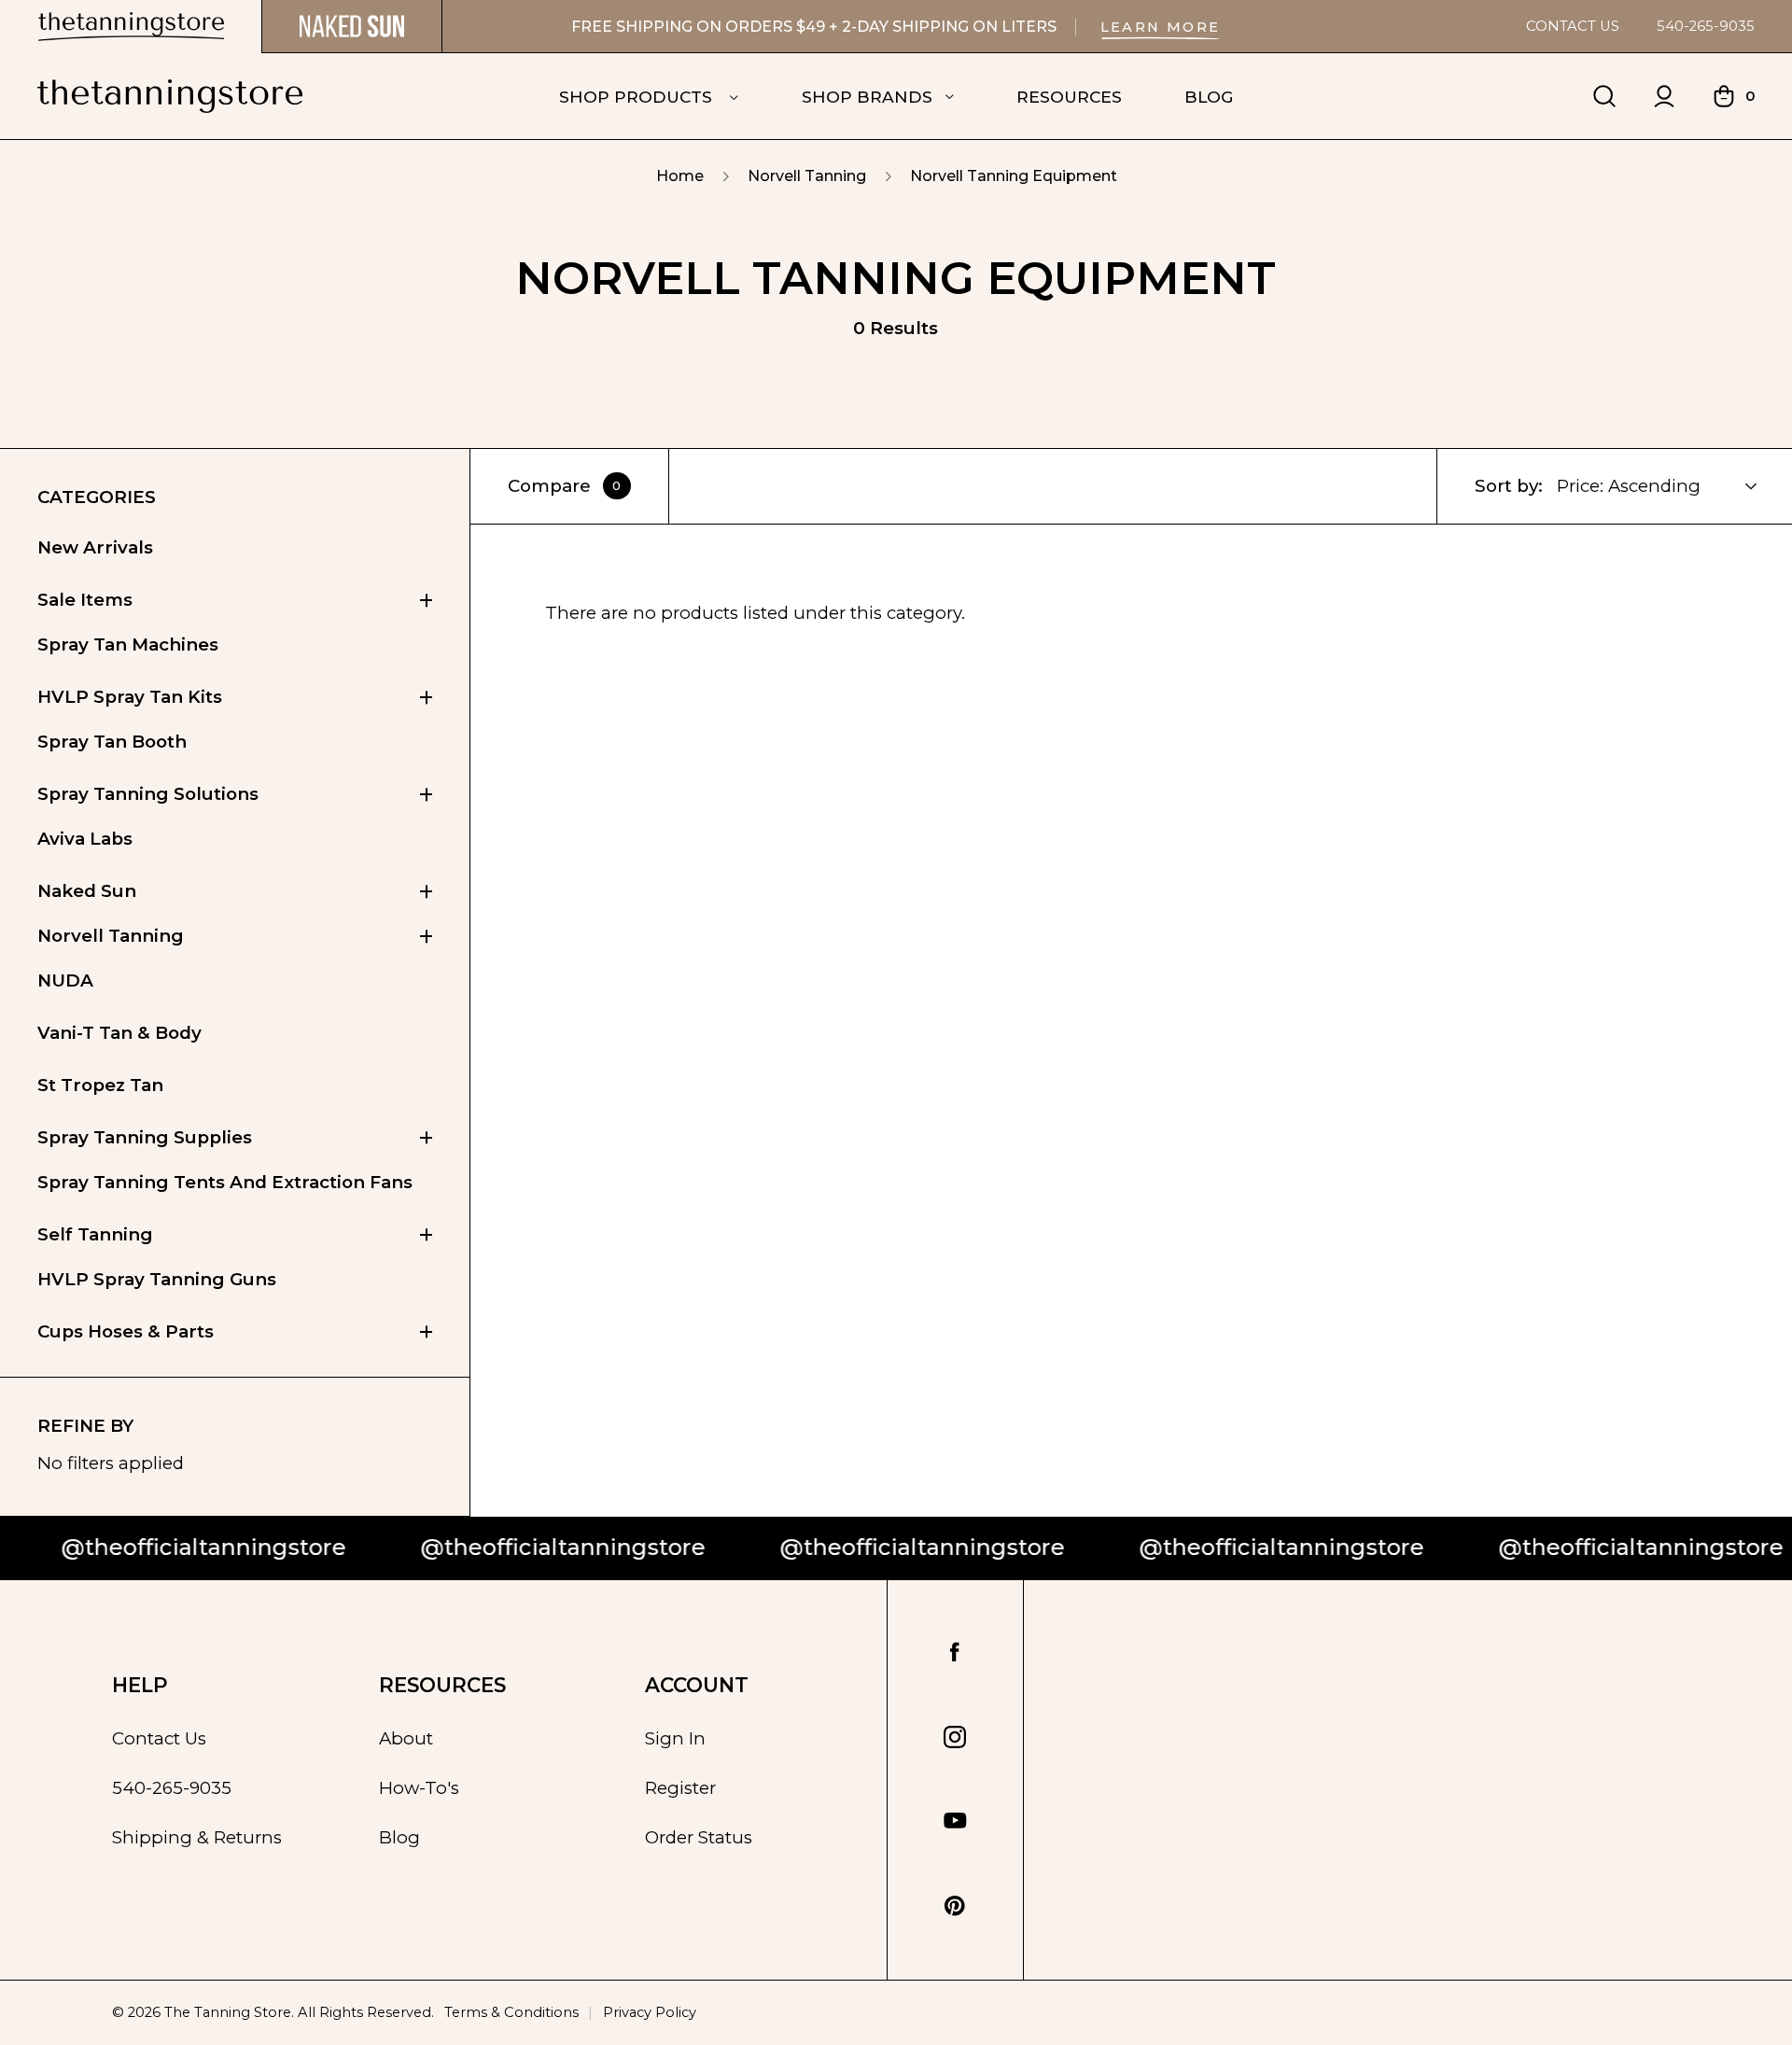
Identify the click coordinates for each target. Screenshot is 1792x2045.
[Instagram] (955, 1737)
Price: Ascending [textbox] (1629, 486)
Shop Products (638, 97)
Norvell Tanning (111, 936)
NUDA (65, 980)
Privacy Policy (650, 2012)
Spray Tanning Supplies (145, 1137)
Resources (1069, 97)
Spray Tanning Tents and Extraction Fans (225, 1182)
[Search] (1604, 96)
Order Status (699, 1837)
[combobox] (1668, 486)
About (406, 1738)
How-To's (419, 1788)
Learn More (1160, 28)
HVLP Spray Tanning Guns (157, 1279)
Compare (564, 486)
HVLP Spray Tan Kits (130, 697)
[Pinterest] (955, 1906)
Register (680, 1788)
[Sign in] (1664, 96)
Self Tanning (95, 1234)
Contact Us (1573, 26)
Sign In (675, 1738)
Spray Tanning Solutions (148, 794)
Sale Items (85, 600)
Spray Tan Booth (112, 742)
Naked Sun (87, 891)
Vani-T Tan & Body (119, 1033)
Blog (1209, 97)
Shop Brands (867, 97)
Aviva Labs (85, 839)
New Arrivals (95, 547)
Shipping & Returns (197, 1837)
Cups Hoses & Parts (126, 1331)
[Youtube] (955, 1821)
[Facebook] (955, 1653)
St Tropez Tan (100, 1085)
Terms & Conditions (511, 2012)
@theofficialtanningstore (471, 1547)
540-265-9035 (1706, 26)
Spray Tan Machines (128, 644)
